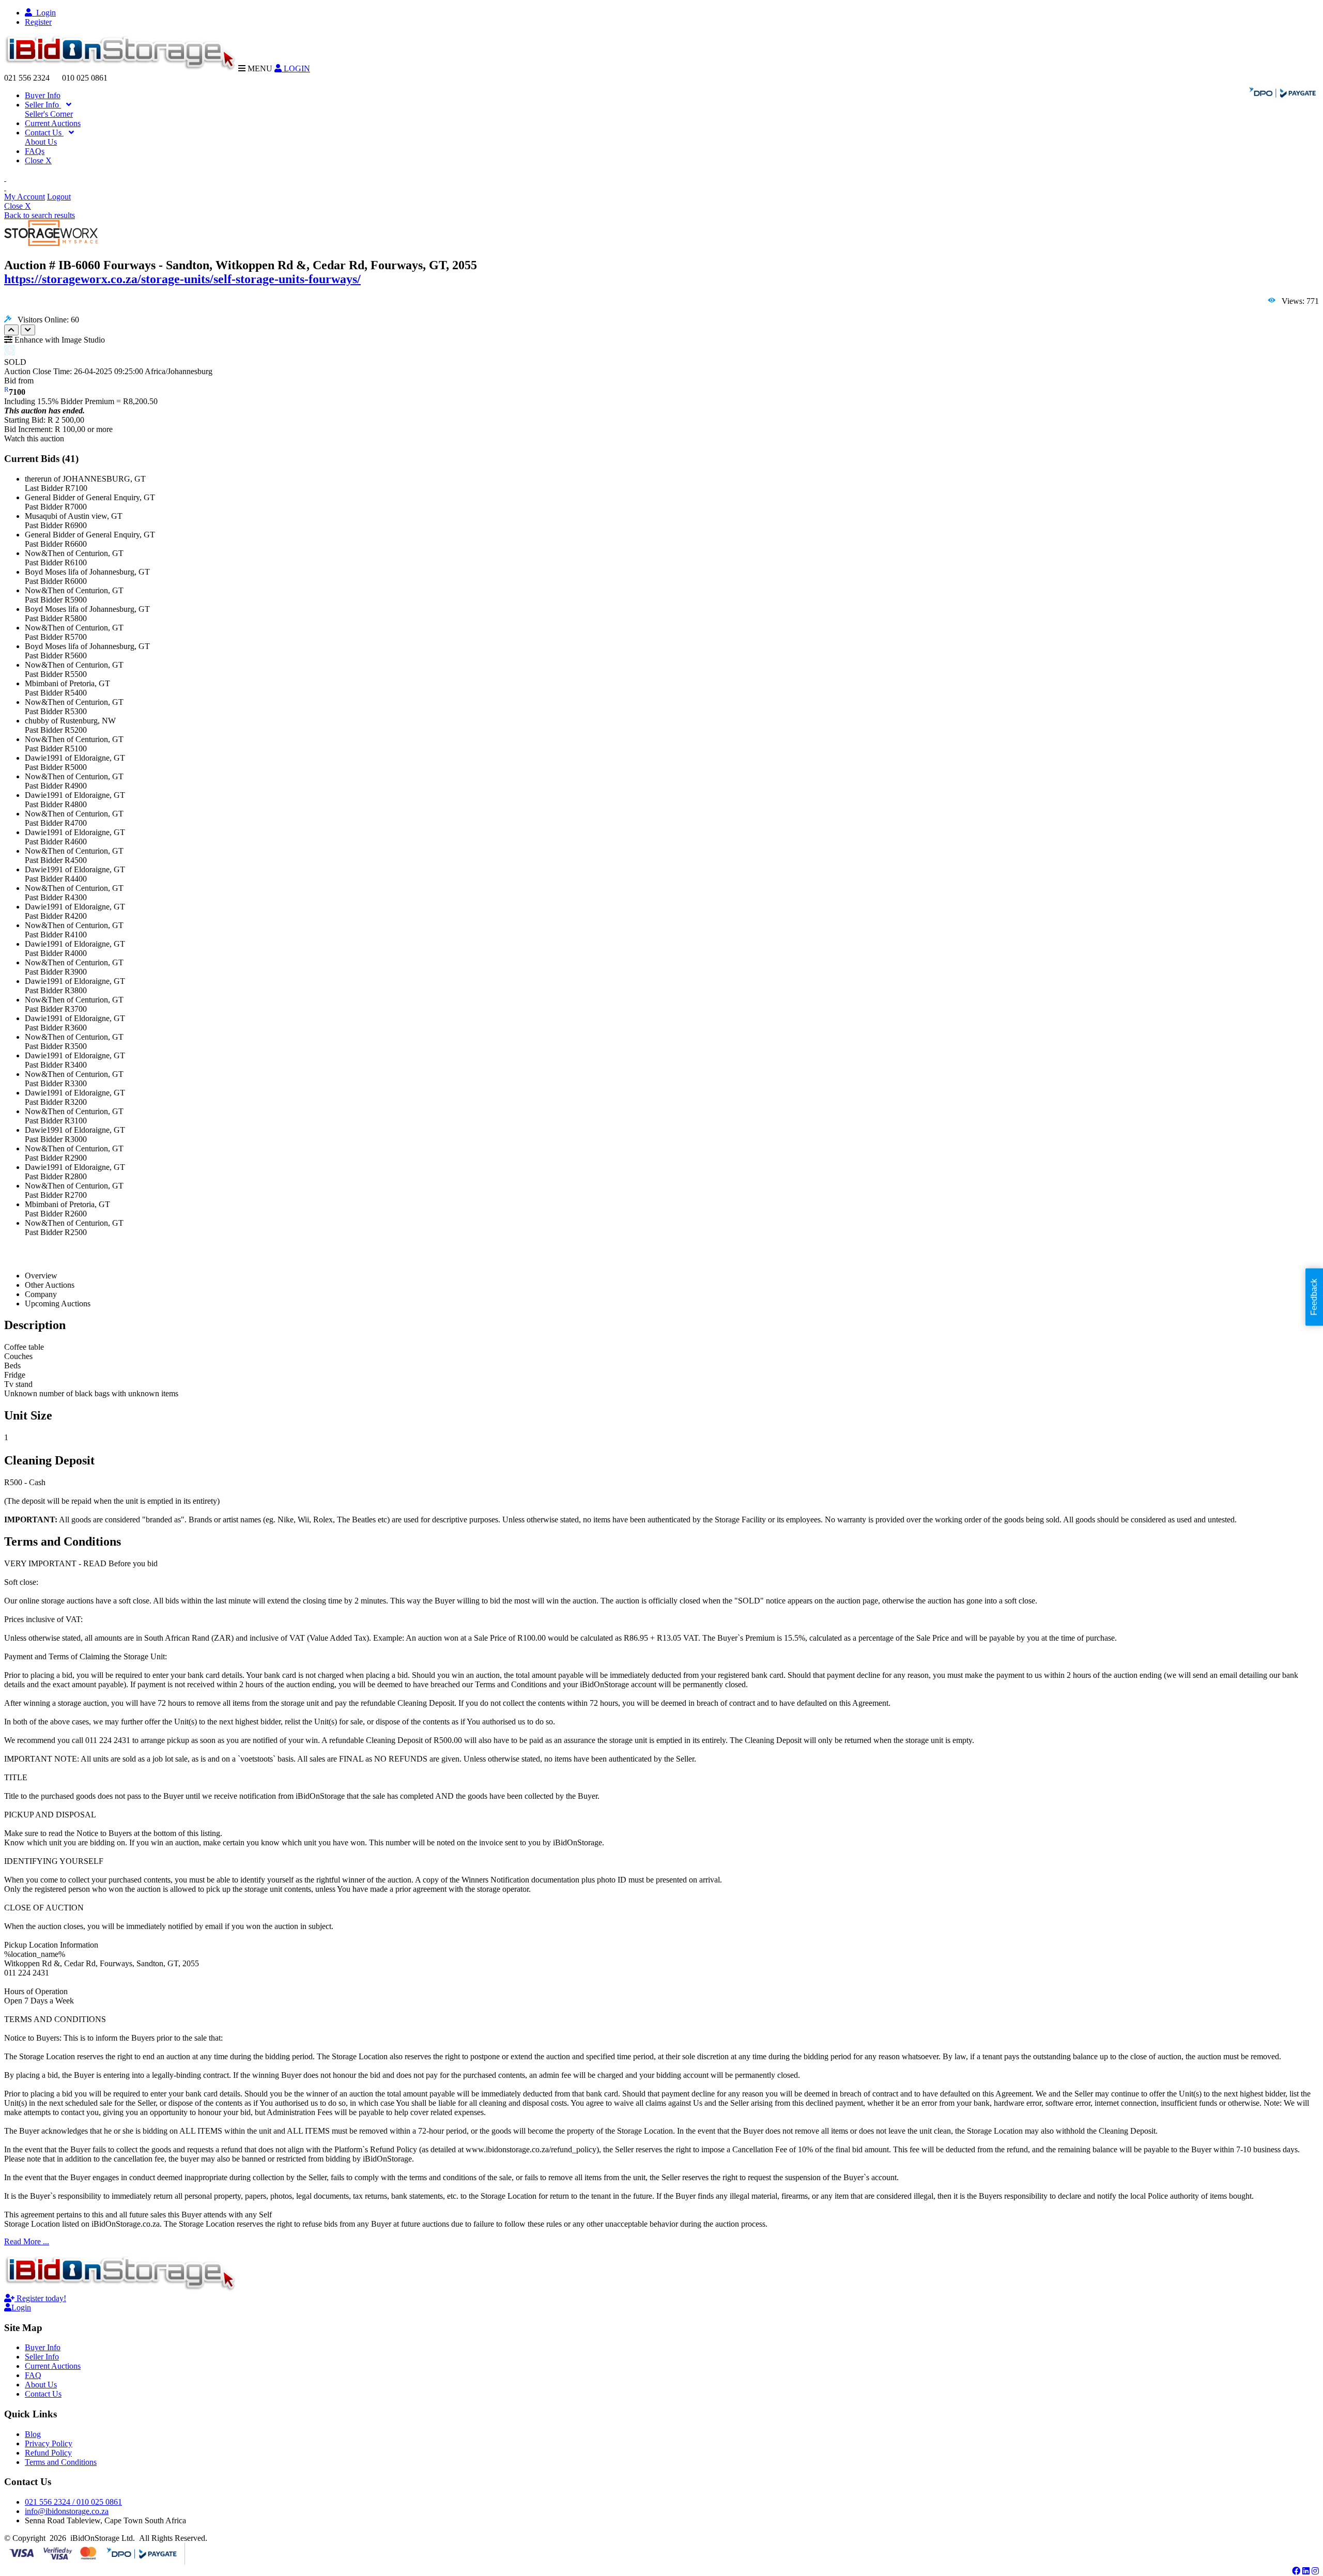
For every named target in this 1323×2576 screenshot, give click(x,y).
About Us (41, 142)
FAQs (35, 151)
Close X (38, 160)
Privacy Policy (49, 2443)
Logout (59, 197)
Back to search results (40, 215)
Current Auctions (53, 123)
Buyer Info (43, 95)
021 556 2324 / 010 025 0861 (73, 2502)
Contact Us (44, 133)
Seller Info (43, 105)
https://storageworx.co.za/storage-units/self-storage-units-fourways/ (182, 279)
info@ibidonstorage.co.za (67, 2511)
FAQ (33, 2375)
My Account (25, 197)
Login (44, 13)
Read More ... (27, 2241)
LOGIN (296, 68)
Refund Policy (48, 2453)
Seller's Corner (49, 114)
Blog (33, 2434)
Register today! (40, 2298)
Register (38, 22)
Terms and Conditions (61, 2462)
